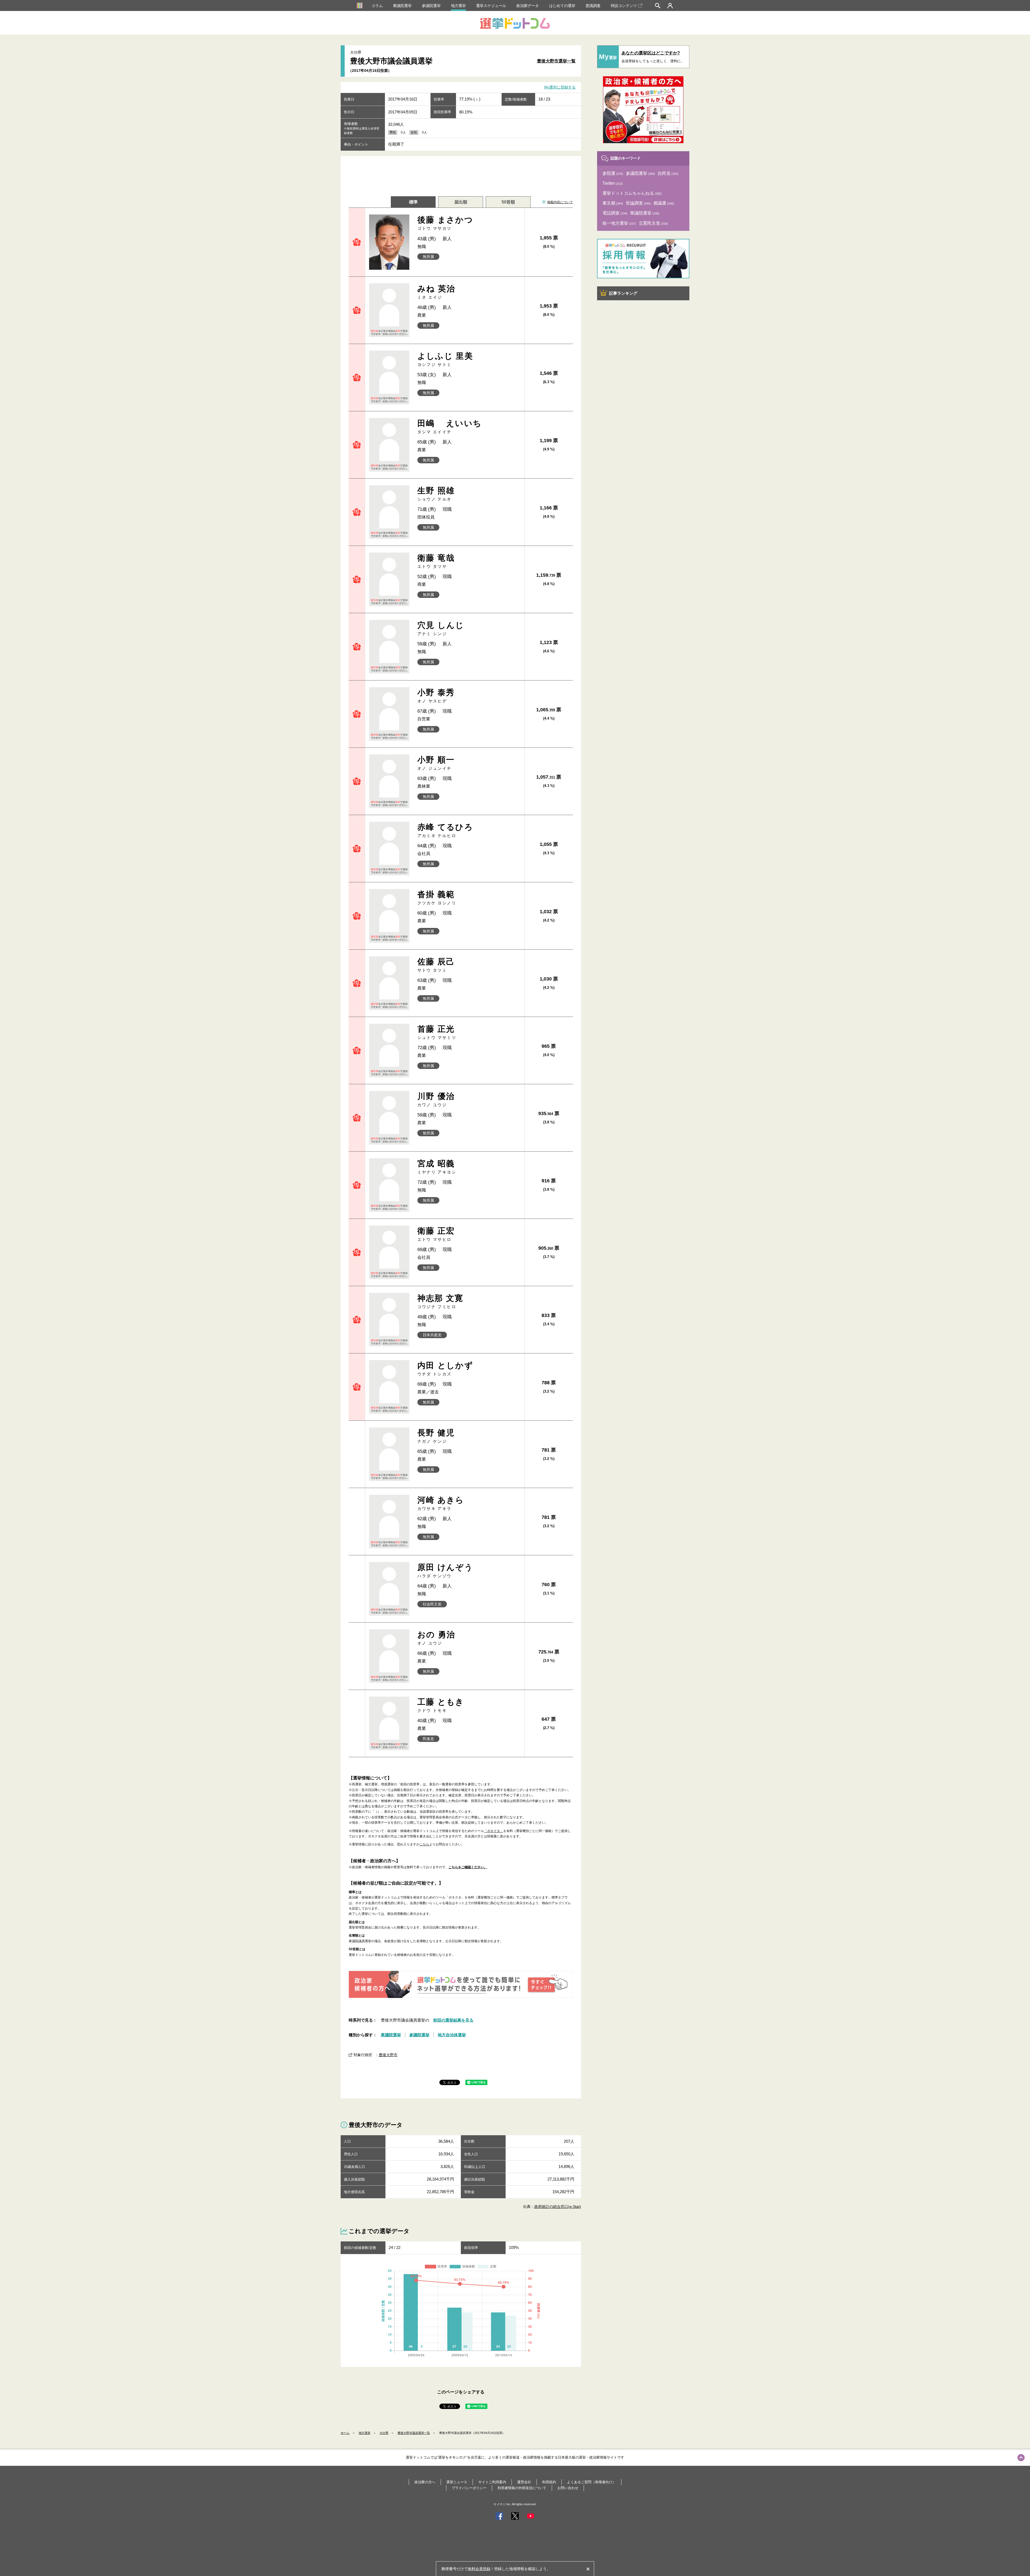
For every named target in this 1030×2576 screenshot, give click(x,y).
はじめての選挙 (562, 6)
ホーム (345, 2433)
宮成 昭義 (437, 1167)
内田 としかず (445, 1369)
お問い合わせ (568, 2488)
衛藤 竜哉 (436, 561)
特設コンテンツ (624, 6)
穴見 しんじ (441, 628)
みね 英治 (436, 292)
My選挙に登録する (560, 87)
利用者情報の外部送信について (522, 2488)
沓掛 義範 (437, 897)
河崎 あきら (441, 1503)
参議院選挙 (431, 6)
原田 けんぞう (445, 1570)
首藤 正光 (437, 1032)
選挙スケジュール (491, 6)
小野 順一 (436, 763)
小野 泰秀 (436, 696)
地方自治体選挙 (452, 2035)
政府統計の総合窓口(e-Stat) (558, 2207)
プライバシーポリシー (469, 2488)
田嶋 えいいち (450, 426)
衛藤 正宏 (436, 1234)
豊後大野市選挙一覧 (556, 61)
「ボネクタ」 (494, 1831)
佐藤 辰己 (436, 965)
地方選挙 (458, 6)
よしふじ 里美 (445, 359)
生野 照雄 (436, 494)
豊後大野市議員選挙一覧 (414, 2433)
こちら (424, 1844)
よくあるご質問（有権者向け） (591, 2482)
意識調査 (593, 6)
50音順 (508, 202)
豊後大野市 (388, 2055)
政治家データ (528, 6)
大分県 (384, 2433)
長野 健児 (436, 1436)
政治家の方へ (425, 2482)
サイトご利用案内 (492, 2482)
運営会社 (524, 2482)
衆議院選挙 (402, 6)
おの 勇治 (436, 1638)
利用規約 (549, 2482)
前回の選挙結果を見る (453, 2020)
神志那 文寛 (440, 1301)
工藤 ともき (441, 1705)
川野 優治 (436, 1099)
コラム (377, 6)
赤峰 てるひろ (445, 830)
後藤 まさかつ (445, 223)
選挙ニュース (457, 2482)
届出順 (461, 202)
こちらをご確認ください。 (468, 1867)
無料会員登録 (479, 2569)
